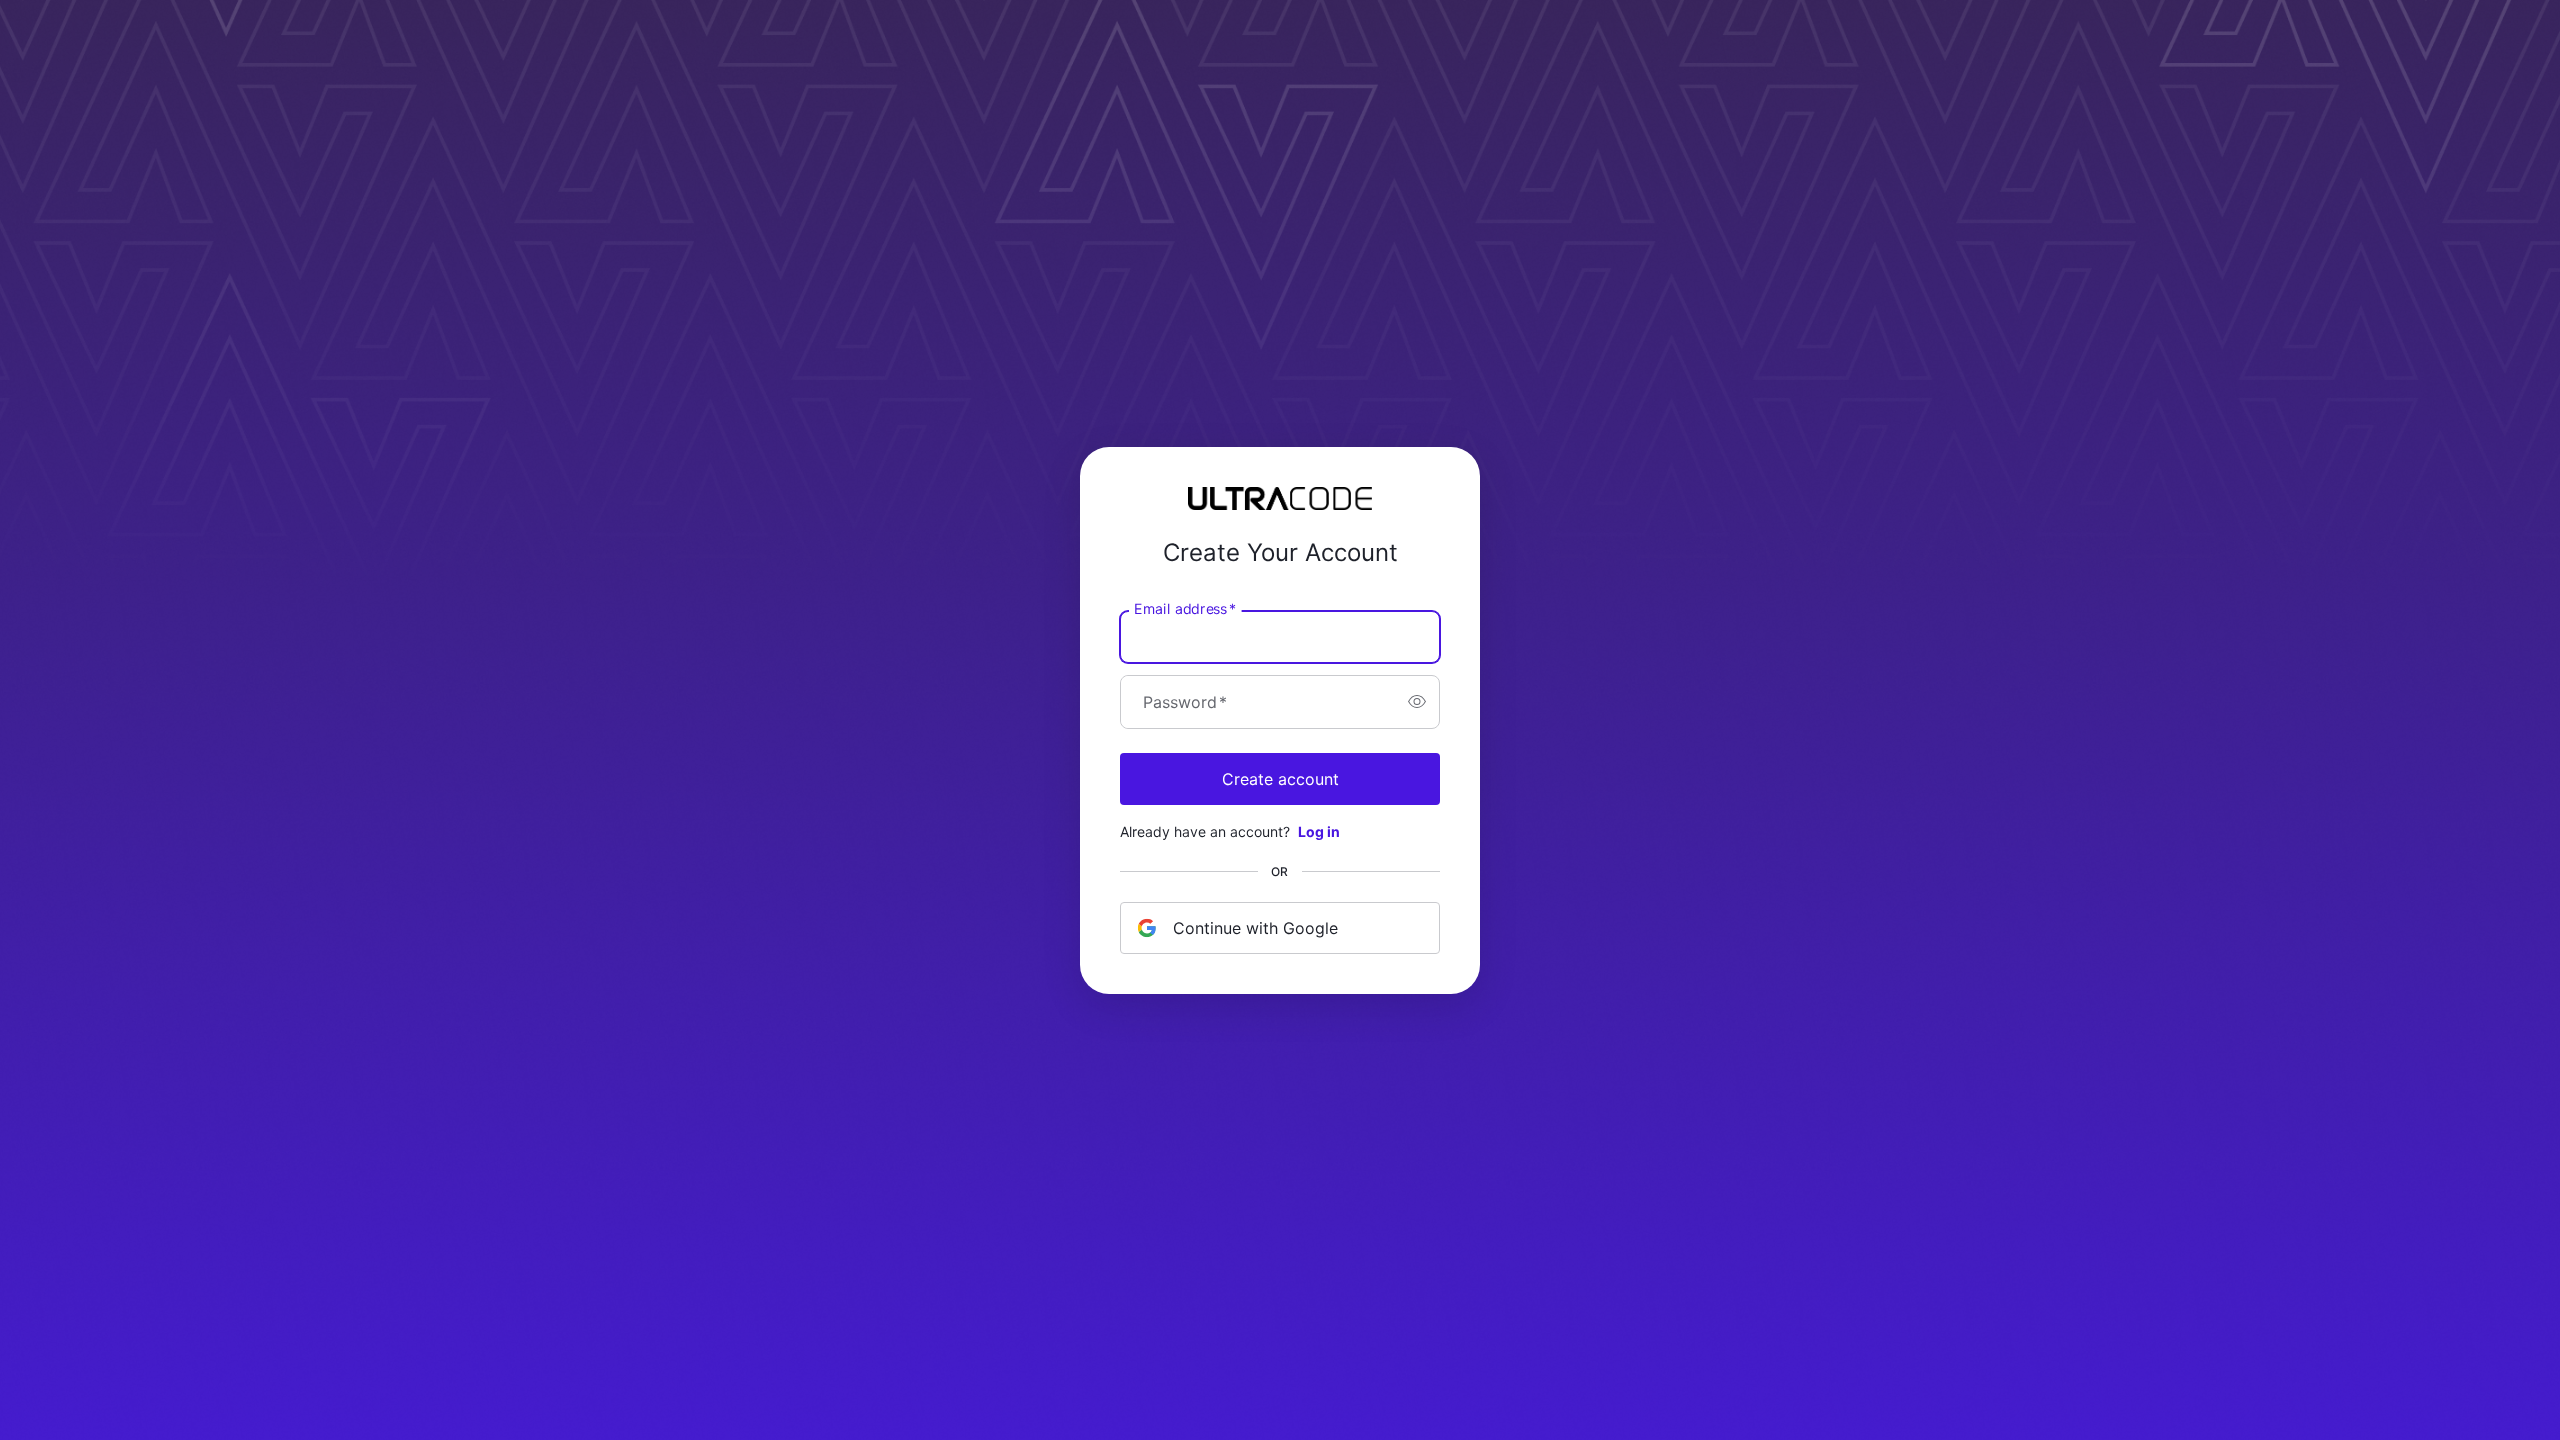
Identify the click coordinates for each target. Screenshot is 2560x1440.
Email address (1185, 608)
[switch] (1417, 702)
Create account (1280, 779)
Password (1185, 702)
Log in (1319, 831)
